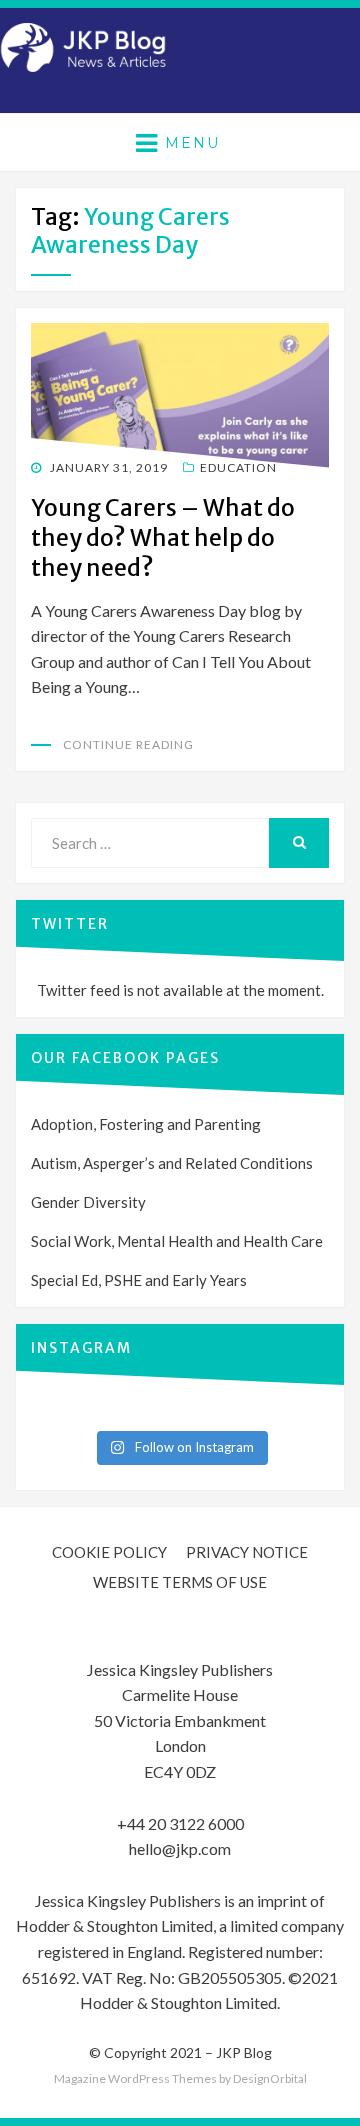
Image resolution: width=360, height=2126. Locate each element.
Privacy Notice (247, 1552)
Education (238, 467)
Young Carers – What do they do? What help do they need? (163, 537)
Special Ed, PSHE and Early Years (139, 1280)
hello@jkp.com (180, 1848)
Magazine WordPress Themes (135, 2078)
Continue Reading (128, 744)
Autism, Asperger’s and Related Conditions (172, 1163)
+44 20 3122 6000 (180, 1823)
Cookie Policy (109, 1552)
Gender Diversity (88, 1202)
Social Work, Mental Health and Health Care (177, 1241)
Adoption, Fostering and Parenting (146, 1124)
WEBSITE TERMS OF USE (180, 1582)
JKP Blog (244, 2052)
